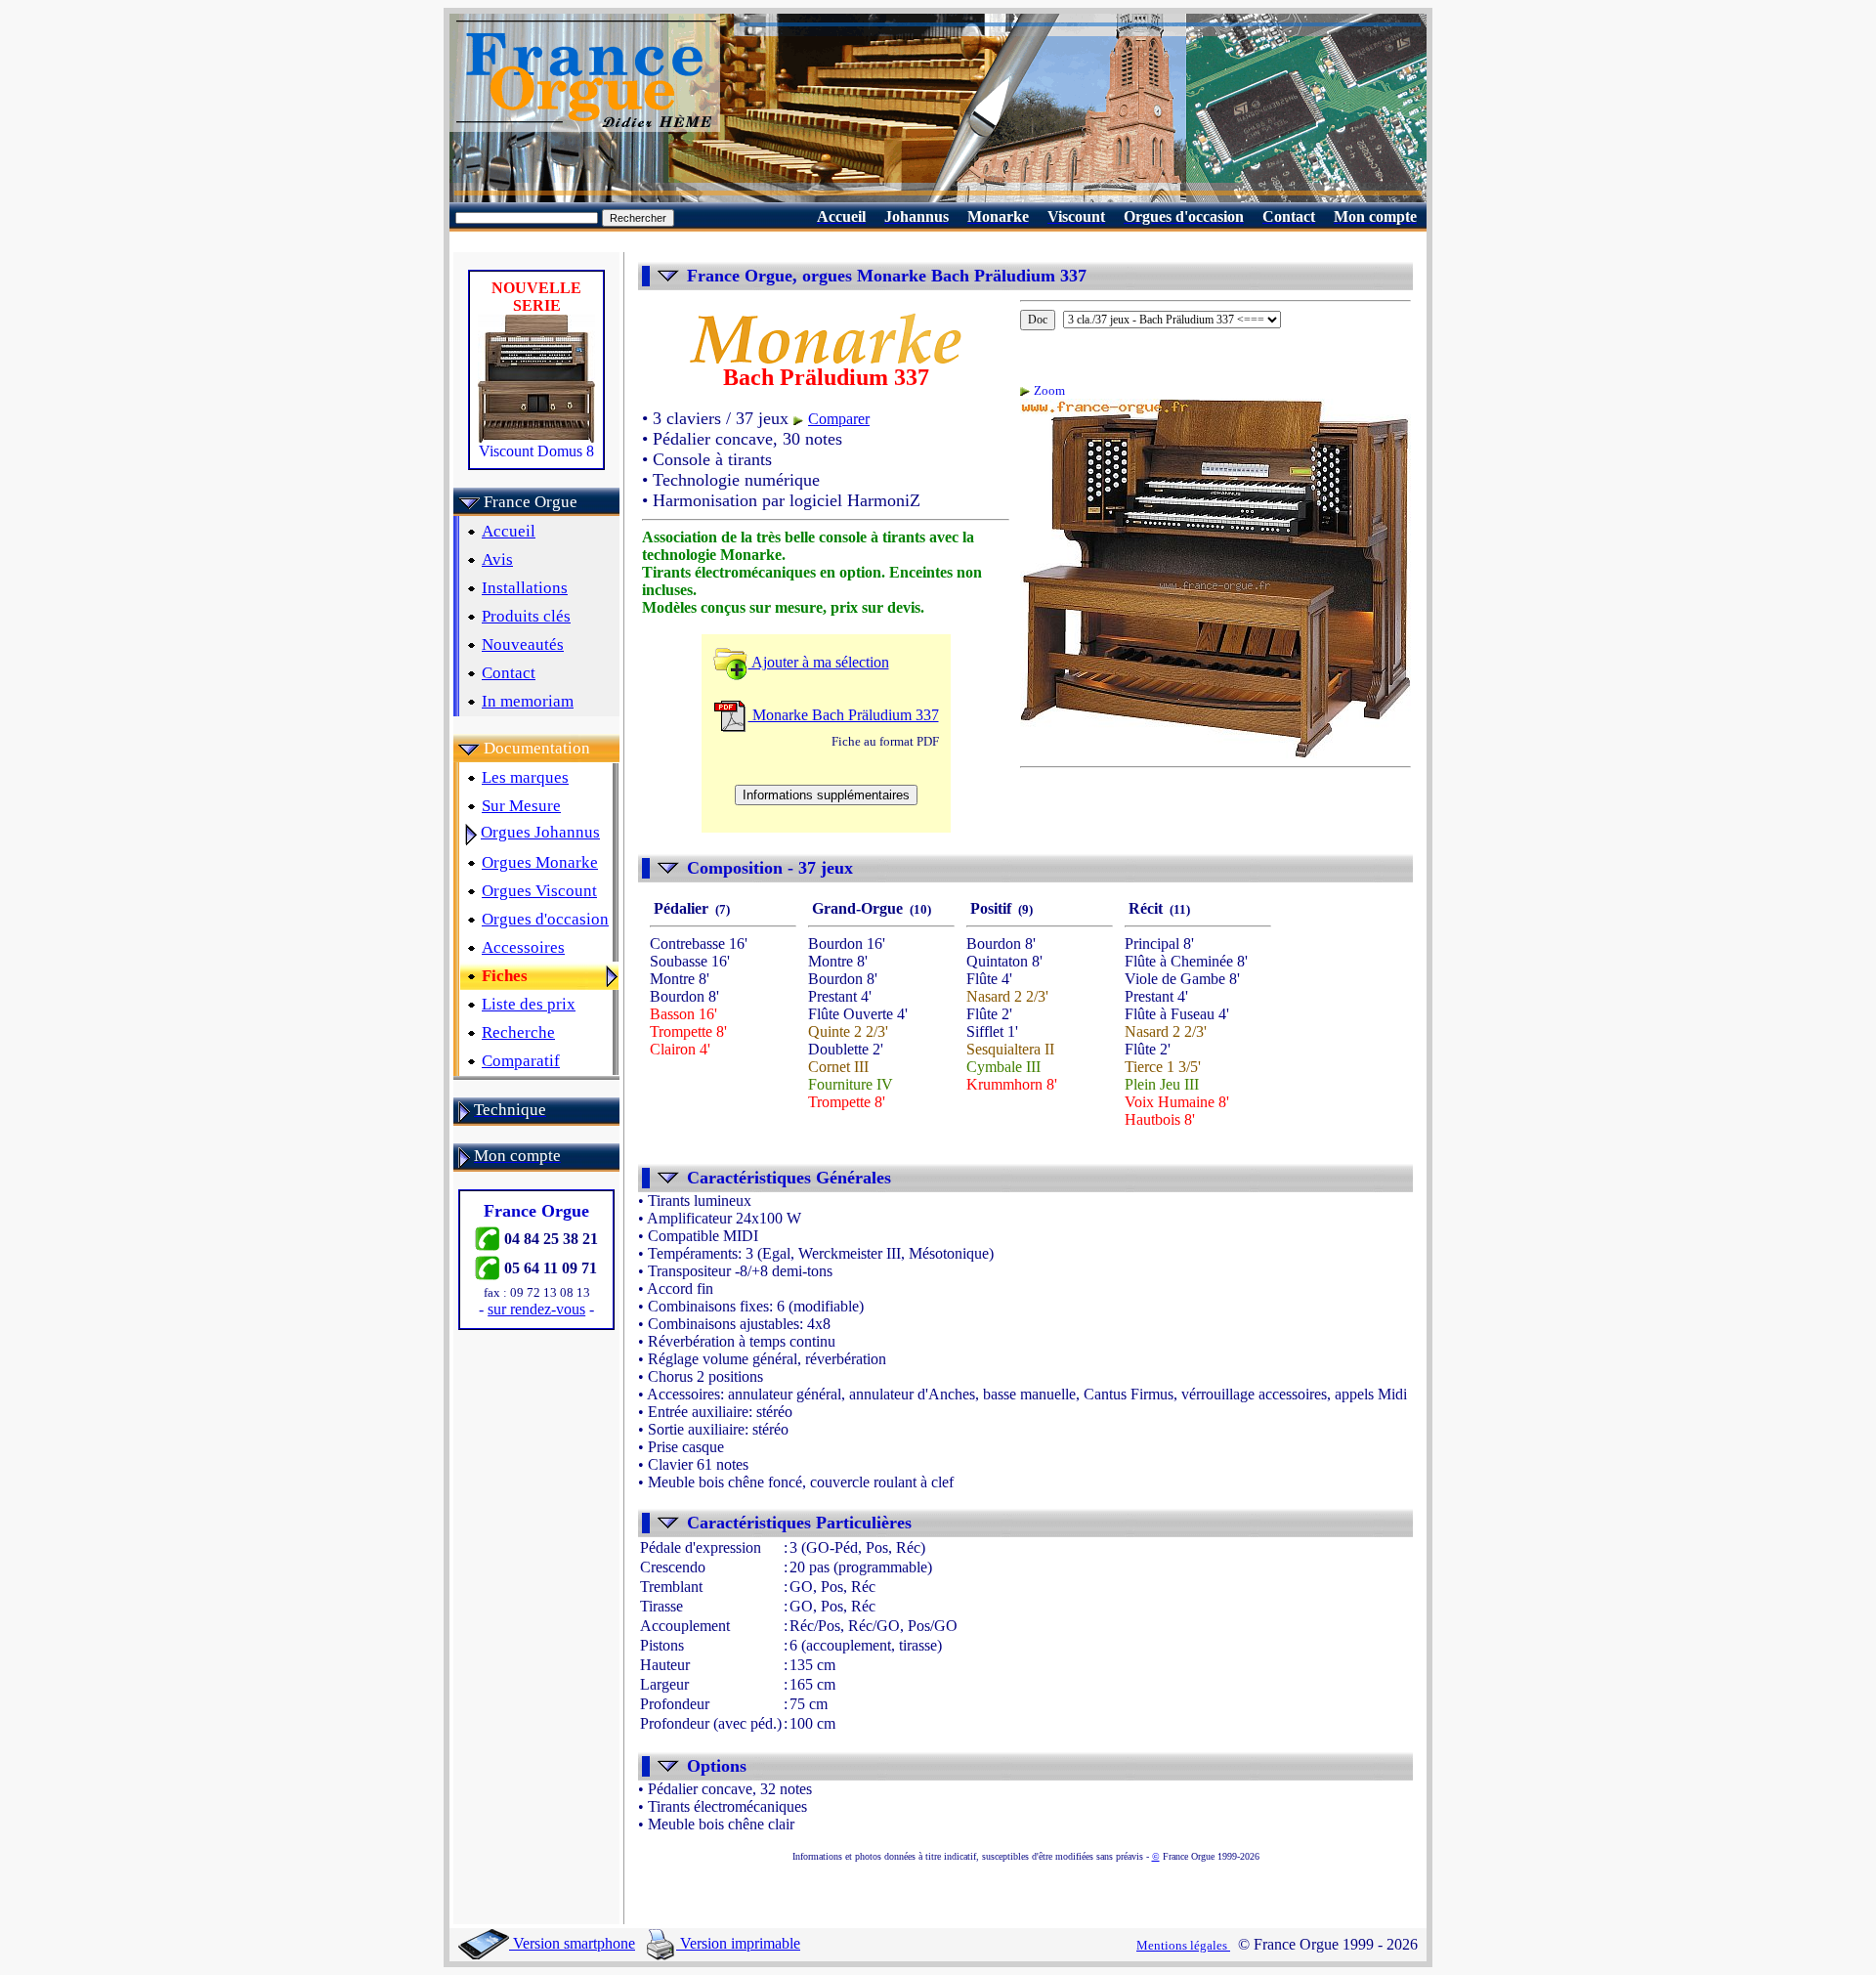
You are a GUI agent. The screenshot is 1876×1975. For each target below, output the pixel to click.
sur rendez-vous (536, 1309)
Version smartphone (572, 1943)
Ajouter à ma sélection (819, 662)
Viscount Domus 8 (536, 451)
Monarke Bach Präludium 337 (844, 715)
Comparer (839, 419)
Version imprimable (738, 1943)
